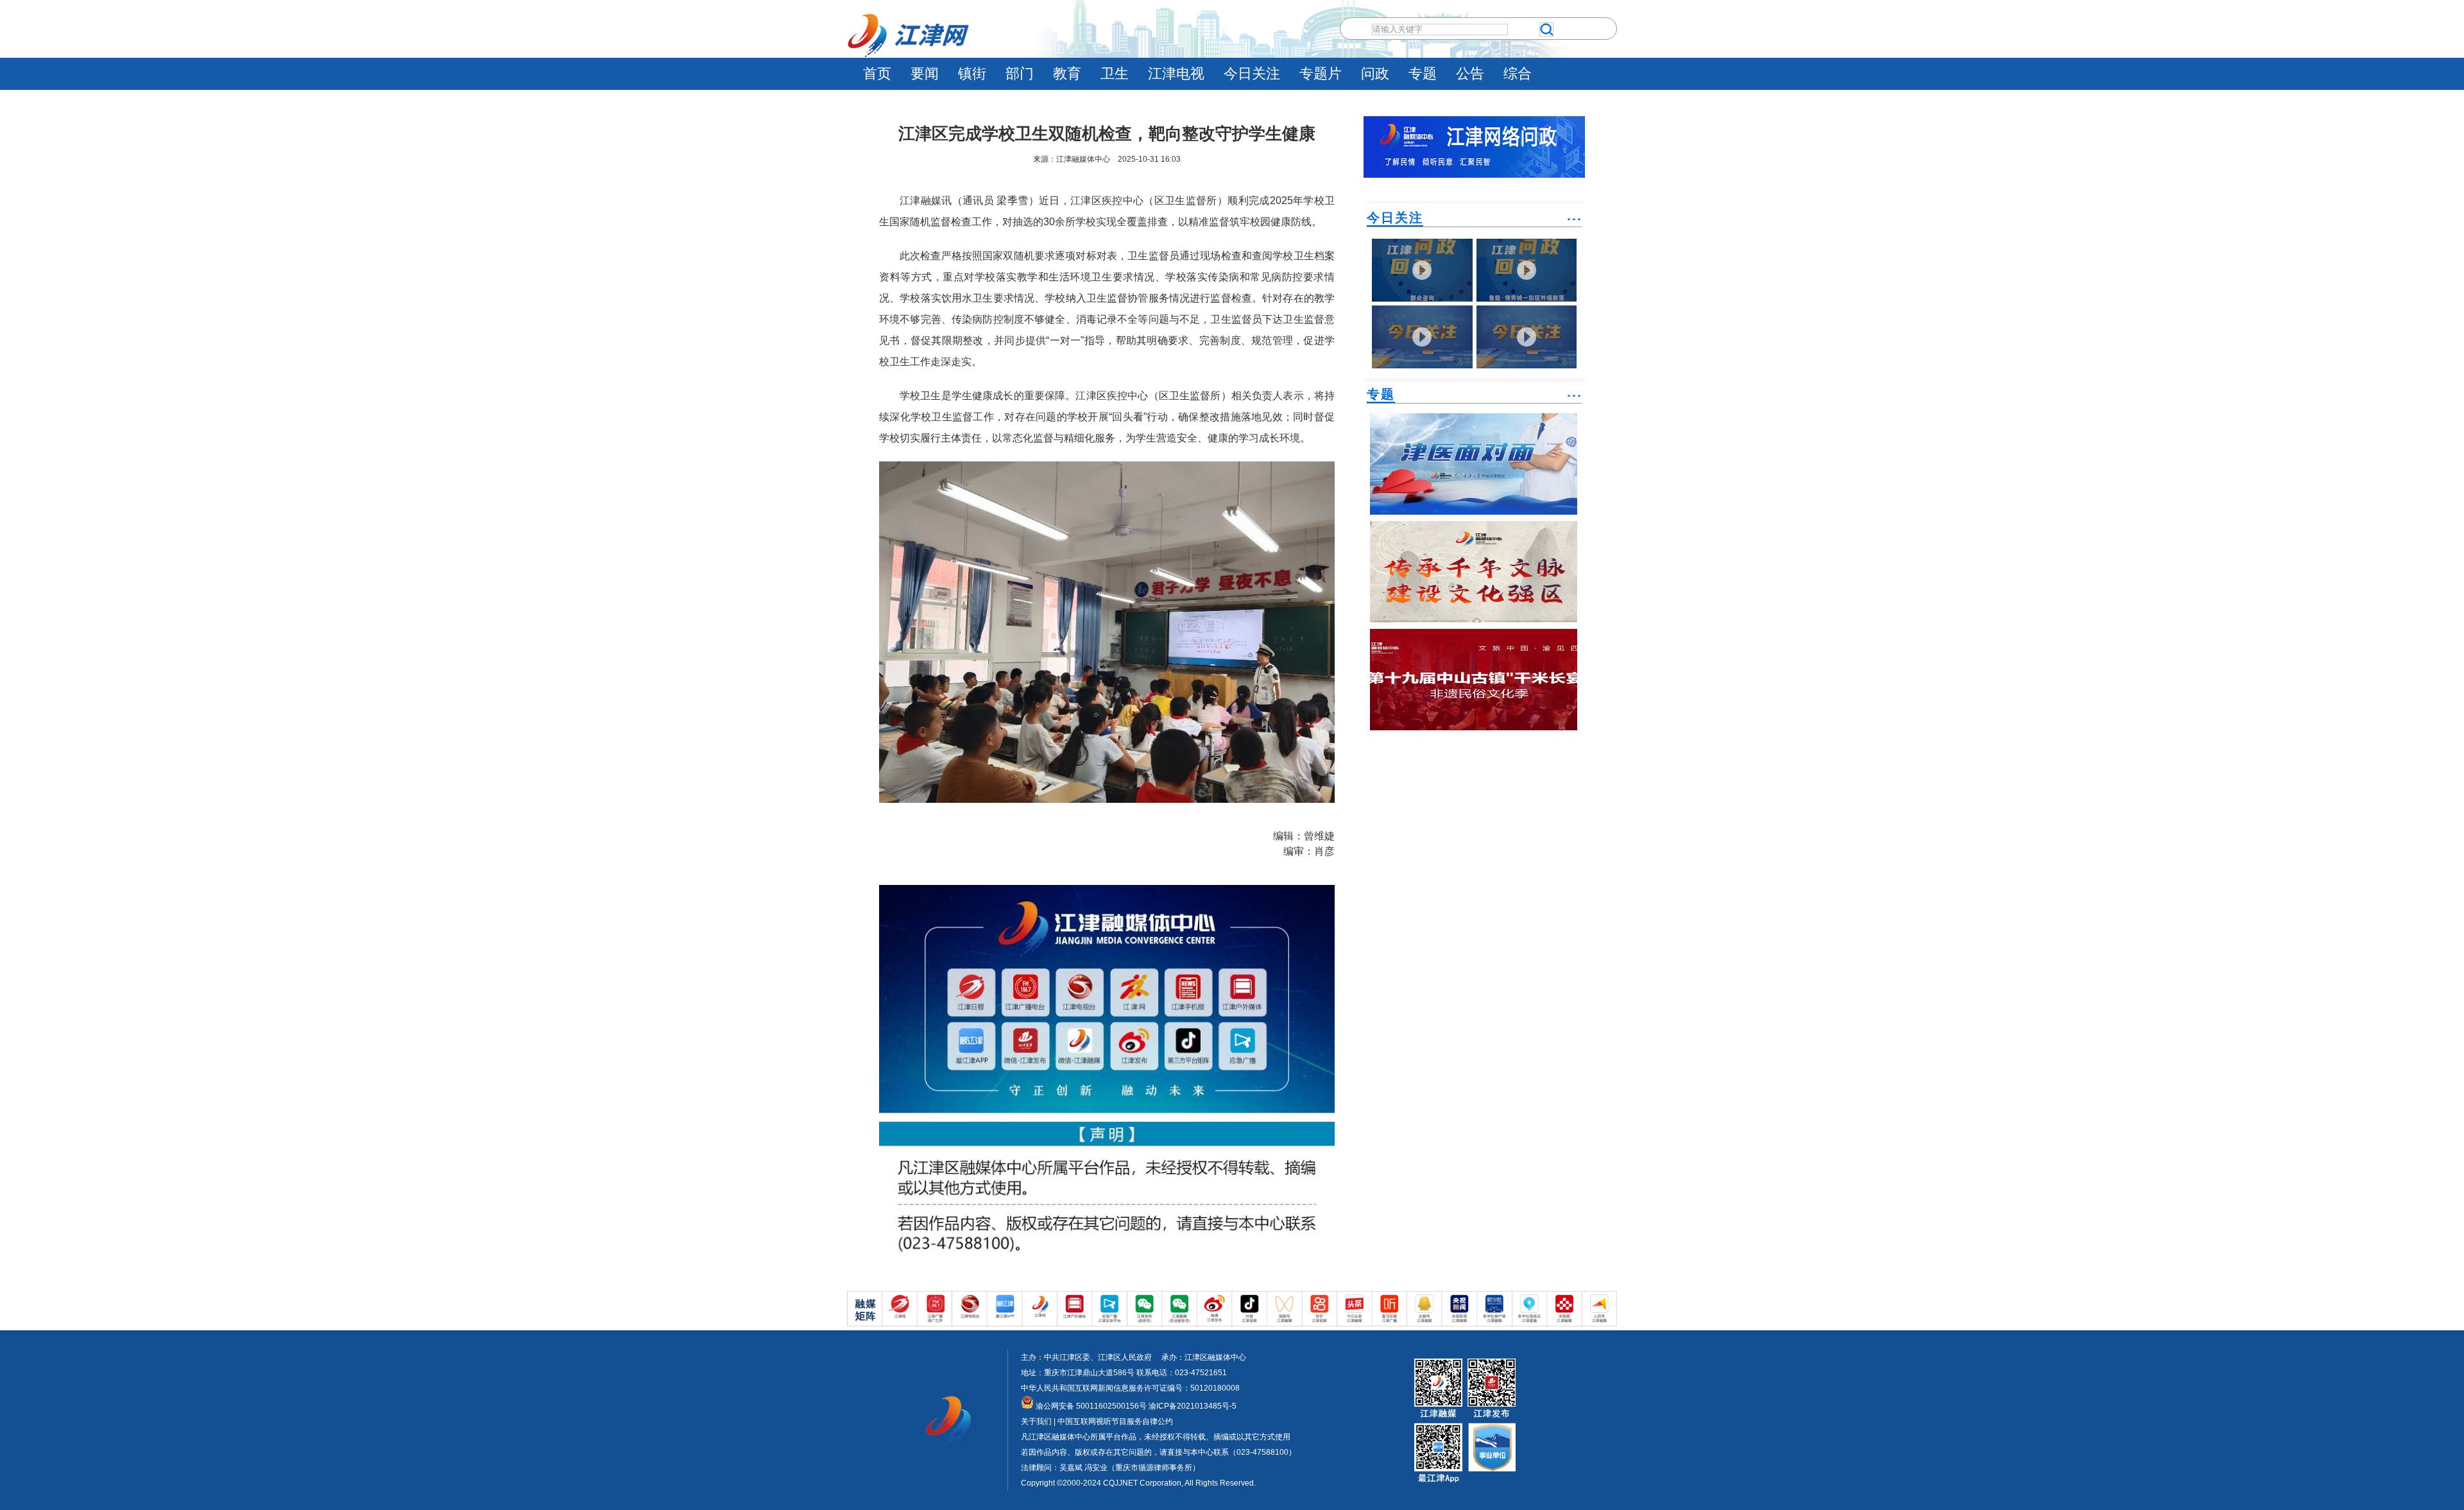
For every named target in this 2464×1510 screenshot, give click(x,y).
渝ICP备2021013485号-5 (1192, 1406)
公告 (1470, 73)
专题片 (1321, 73)
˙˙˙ (1574, 224)
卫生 (1115, 73)
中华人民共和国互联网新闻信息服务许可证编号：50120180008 (1130, 1388)
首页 (877, 73)
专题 (1423, 73)
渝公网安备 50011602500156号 (1090, 1406)
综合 (1518, 73)
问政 (1375, 73)
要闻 (925, 73)
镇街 (972, 73)
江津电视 (1176, 73)
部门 (1020, 73)
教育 (1067, 73)
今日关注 (1252, 73)
